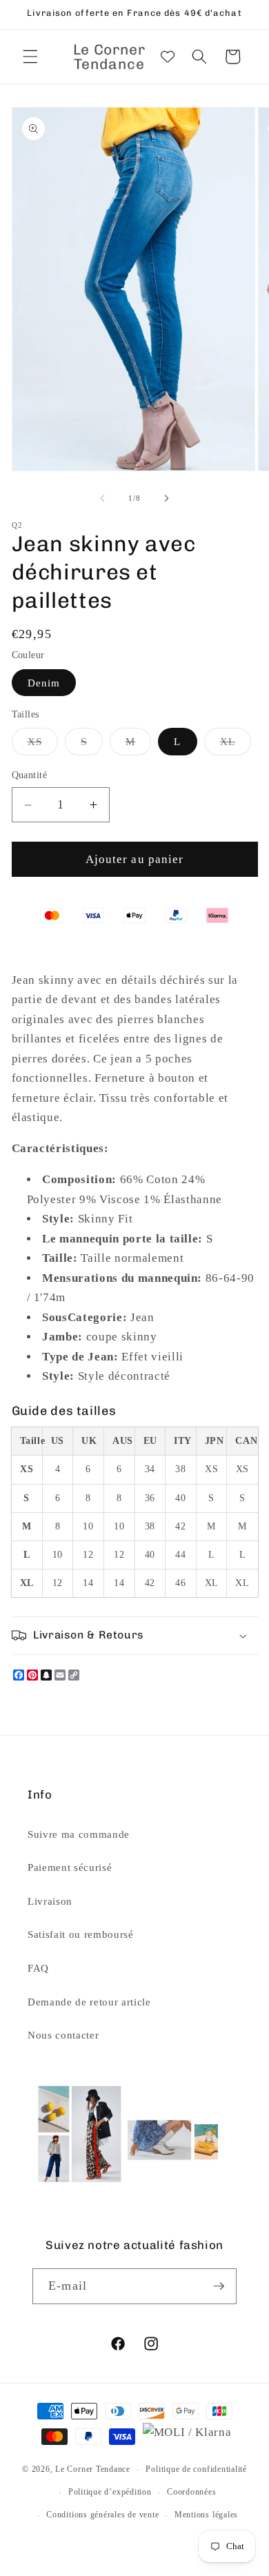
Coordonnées (191, 2492)
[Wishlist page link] (168, 57)
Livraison (50, 1901)
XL (236, 745)
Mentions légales (206, 2515)
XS (43, 745)
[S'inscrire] (219, 2286)
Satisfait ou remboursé (81, 1934)
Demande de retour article (89, 2002)
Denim (44, 683)
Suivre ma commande (79, 1834)
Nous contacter (63, 2035)
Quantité (30, 775)
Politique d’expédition (110, 2492)
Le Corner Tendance (93, 2470)
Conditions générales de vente (102, 2515)
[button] (30, 57)
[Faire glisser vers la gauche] (103, 498)
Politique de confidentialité (196, 2469)
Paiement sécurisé (70, 1867)
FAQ (38, 1968)
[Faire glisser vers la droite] (166, 498)
